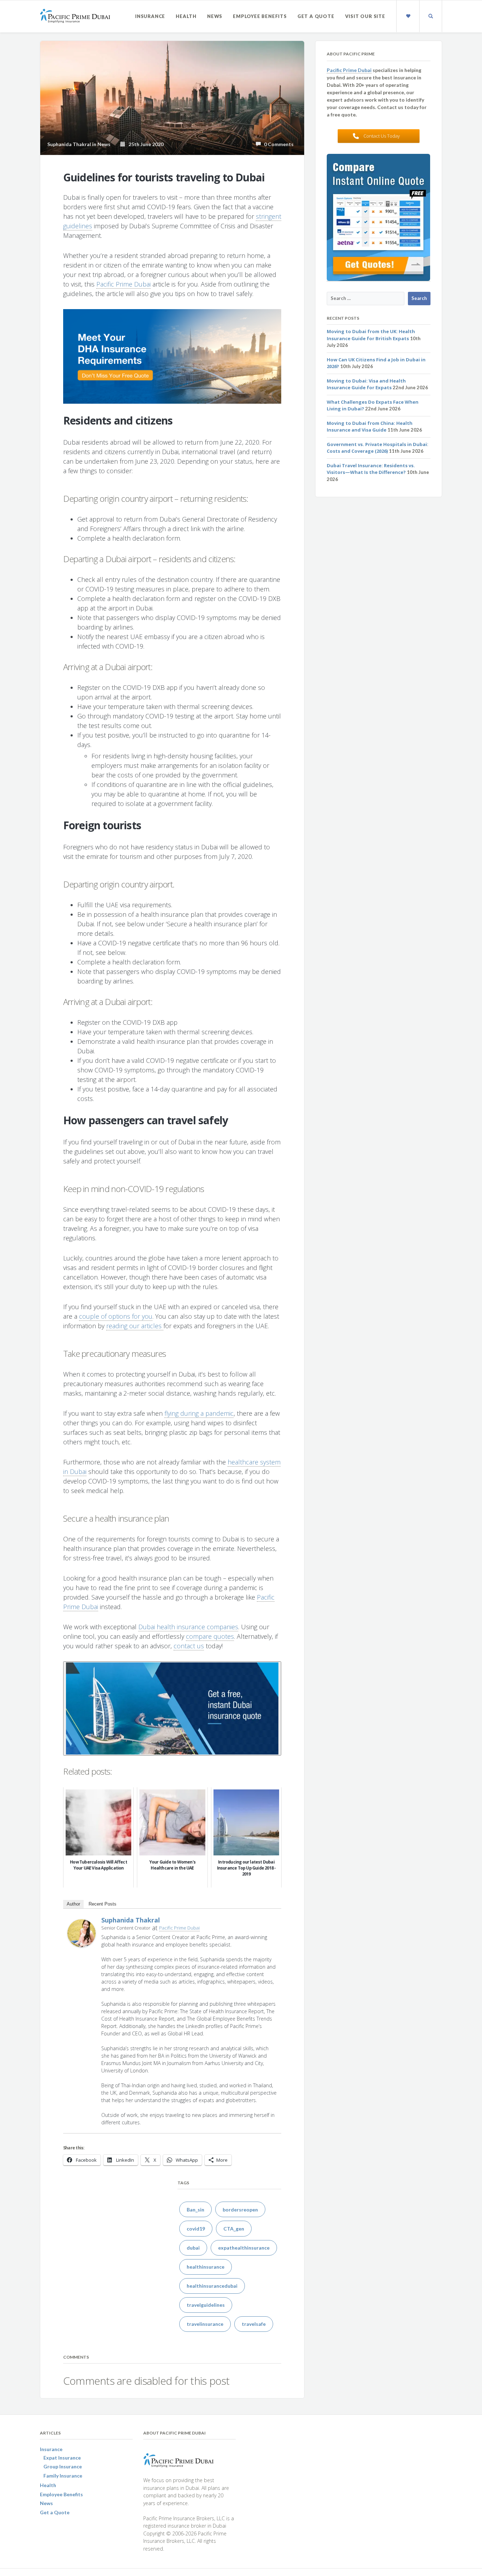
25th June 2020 (144, 144)
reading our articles (135, 1326)
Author (73, 1904)
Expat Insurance (62, 2458)
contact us (189, 1646)
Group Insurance (63, 2466)
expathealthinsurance (244, 2248)
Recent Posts (103, 1904)
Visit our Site (365, 16)
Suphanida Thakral (131, 1920)
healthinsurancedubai (212, 2286)
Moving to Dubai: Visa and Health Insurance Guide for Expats (366, 384)
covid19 (196, 2229)
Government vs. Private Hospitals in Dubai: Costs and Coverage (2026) (378, 448)
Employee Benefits (260, 16)
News (215, 16)
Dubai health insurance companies (188, 1627)
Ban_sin (195, 2210)
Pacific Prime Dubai (123, 284)
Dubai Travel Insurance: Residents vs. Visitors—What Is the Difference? (371, 469)
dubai (193, 2248)
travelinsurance (205, 2324)
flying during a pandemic (199, 1413)
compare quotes (210, 1636)
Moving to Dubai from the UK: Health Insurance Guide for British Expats (371, 335)
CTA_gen (234, 2229)
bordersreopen (240, 2210)
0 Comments (277, 144)
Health (186, 16)
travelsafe (254, 2324)
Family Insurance (63, 2476)
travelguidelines (206, 2305)
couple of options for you (116, 1316)
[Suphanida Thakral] (82, 1932)
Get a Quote (316, 16)
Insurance (150, 16)
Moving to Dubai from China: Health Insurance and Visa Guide (370, 427)
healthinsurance (206, 2267)
